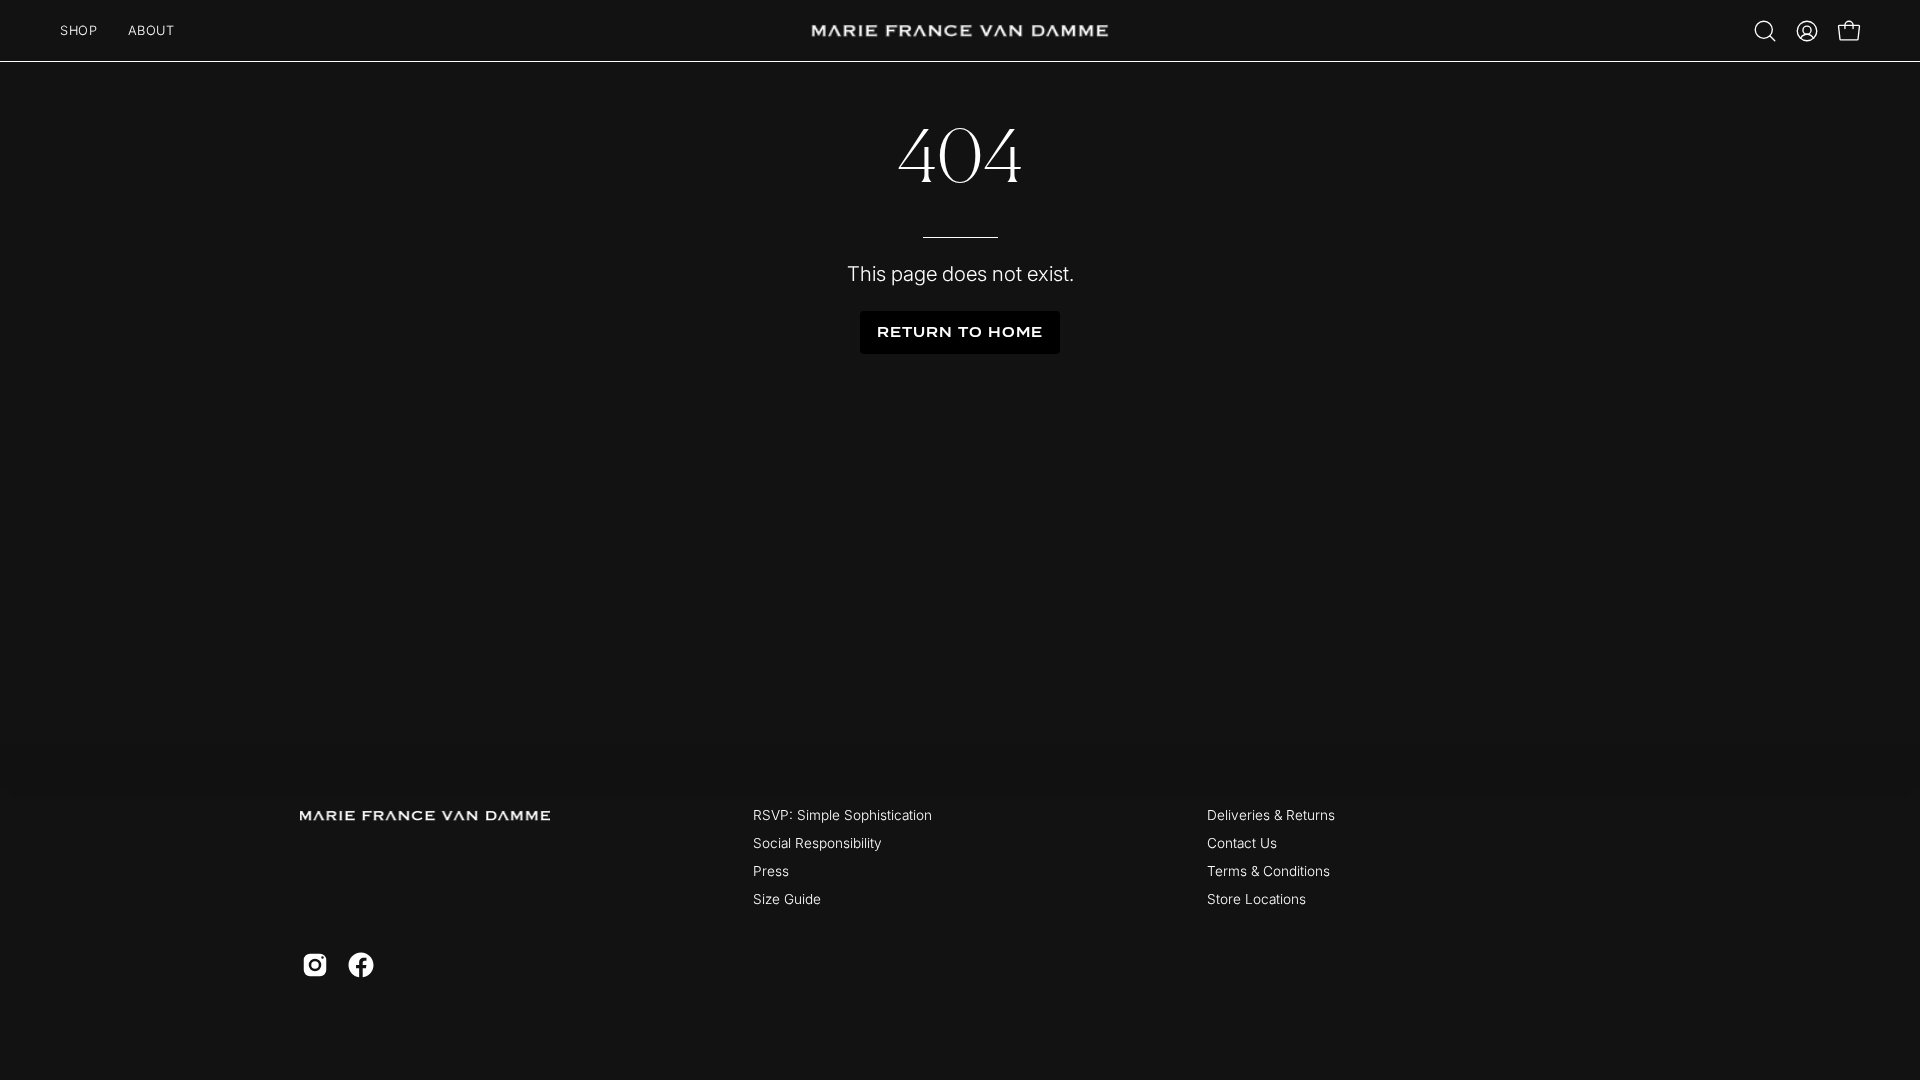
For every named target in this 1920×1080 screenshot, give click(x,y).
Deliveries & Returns (1271, 815)
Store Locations (1256, 899)
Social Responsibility (817, 843)
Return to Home (959, 332)
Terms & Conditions (1268, 871)
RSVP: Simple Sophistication (842, 815)
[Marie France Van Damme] (960, 30)
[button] (1765, 31)
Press (771, 871)
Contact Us (1242, 843)
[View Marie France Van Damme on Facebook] (361, 965)
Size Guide (787, 899)
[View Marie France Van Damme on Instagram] (315, 965)
